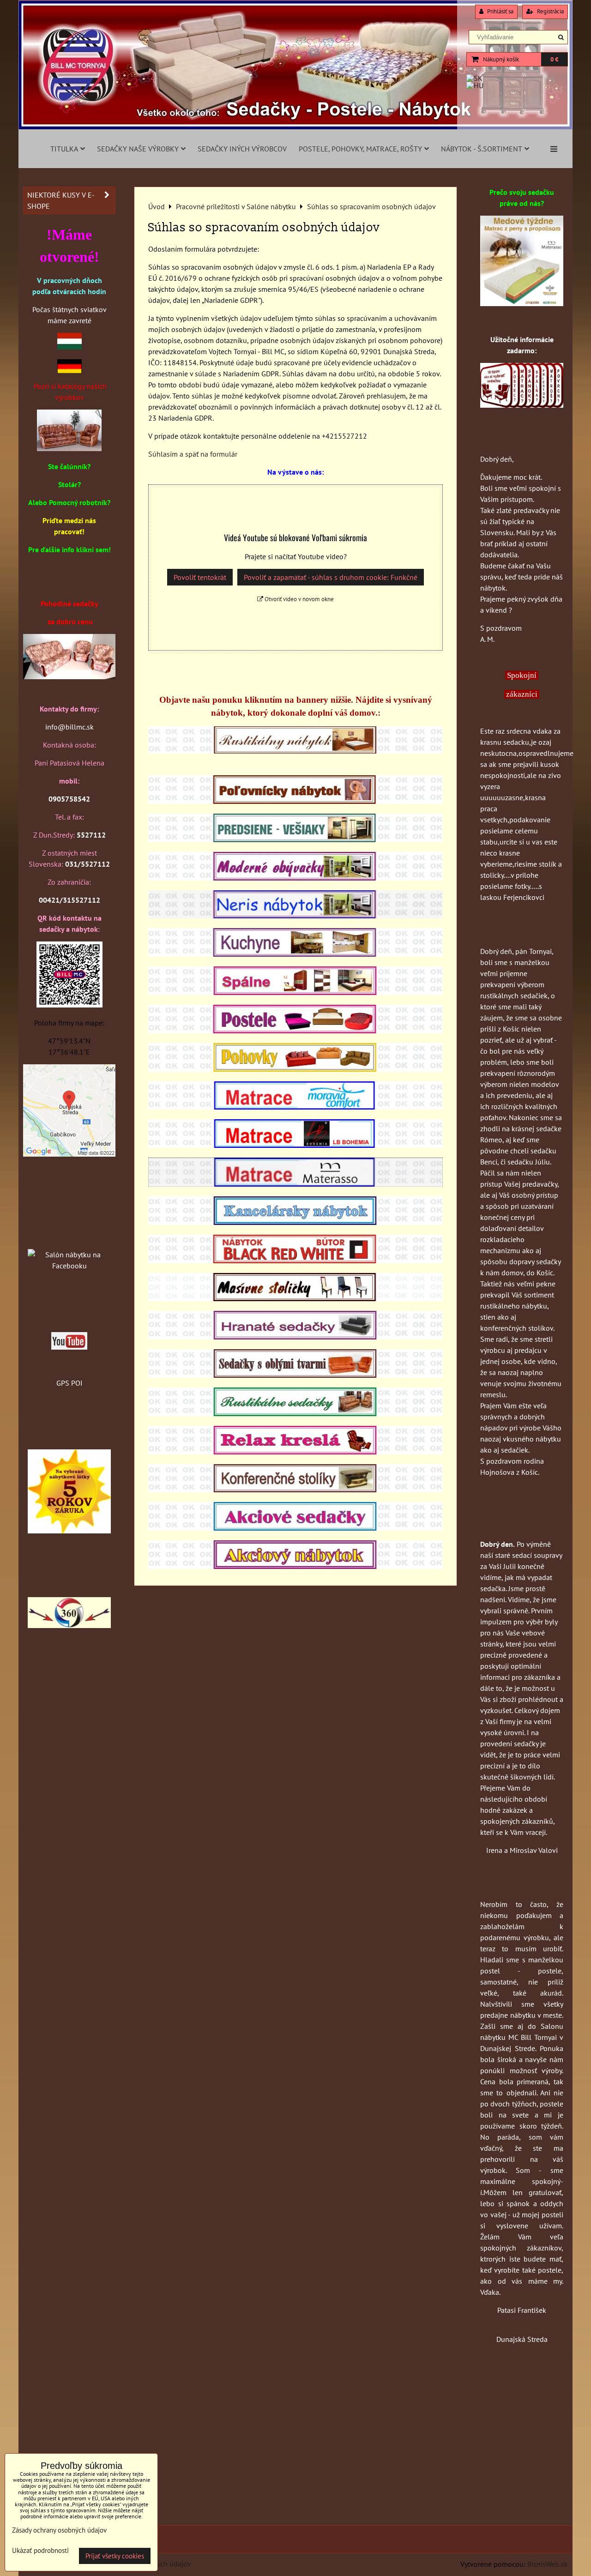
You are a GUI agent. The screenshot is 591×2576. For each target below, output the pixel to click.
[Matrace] (295, 1107)
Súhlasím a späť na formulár (193, 454)
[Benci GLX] (69, 676)
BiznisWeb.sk (547, 2564)
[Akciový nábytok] (295, 1566)
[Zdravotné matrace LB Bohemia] (295, 1145)
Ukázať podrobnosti (40, 2551)
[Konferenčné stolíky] (295, 1490)
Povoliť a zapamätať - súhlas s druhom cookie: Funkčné (331, 577)
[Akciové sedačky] (295, 1528)
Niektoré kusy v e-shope (61, 200)
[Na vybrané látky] (69, 1531)
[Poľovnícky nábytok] (295, 801)
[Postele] (295, 1031)
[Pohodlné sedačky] (295, 127)
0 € (554, 59)
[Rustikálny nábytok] (295, 751)
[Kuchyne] (295, 954)
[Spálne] (295, 992)
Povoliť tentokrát (200, 577)
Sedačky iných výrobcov (242, 149)
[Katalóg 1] (69, 448)
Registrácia (550, 11)
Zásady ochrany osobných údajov (59, 2530)
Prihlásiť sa (500, 11)
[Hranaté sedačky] (295, 1337)
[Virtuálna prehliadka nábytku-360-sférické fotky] (69, 1625)
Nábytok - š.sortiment (482, 149)
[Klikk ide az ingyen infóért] (522, 405)
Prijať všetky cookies (115, 2556)
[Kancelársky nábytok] (295, 1222)
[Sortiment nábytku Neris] (295, 916)
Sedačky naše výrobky (138, 149)
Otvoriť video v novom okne (299, 599)
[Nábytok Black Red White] (295, 1261)
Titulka (64, 149)
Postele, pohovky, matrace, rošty (360, 149)
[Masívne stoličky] (295, 1298)
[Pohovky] (295, 1069)
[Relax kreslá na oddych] (295, 1452)
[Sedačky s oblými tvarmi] (295, 1375)
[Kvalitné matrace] (295, 1184)
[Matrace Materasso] (522, 303)
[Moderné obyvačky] (295, 878)
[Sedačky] (69, 1237)
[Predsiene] (295, 839)
